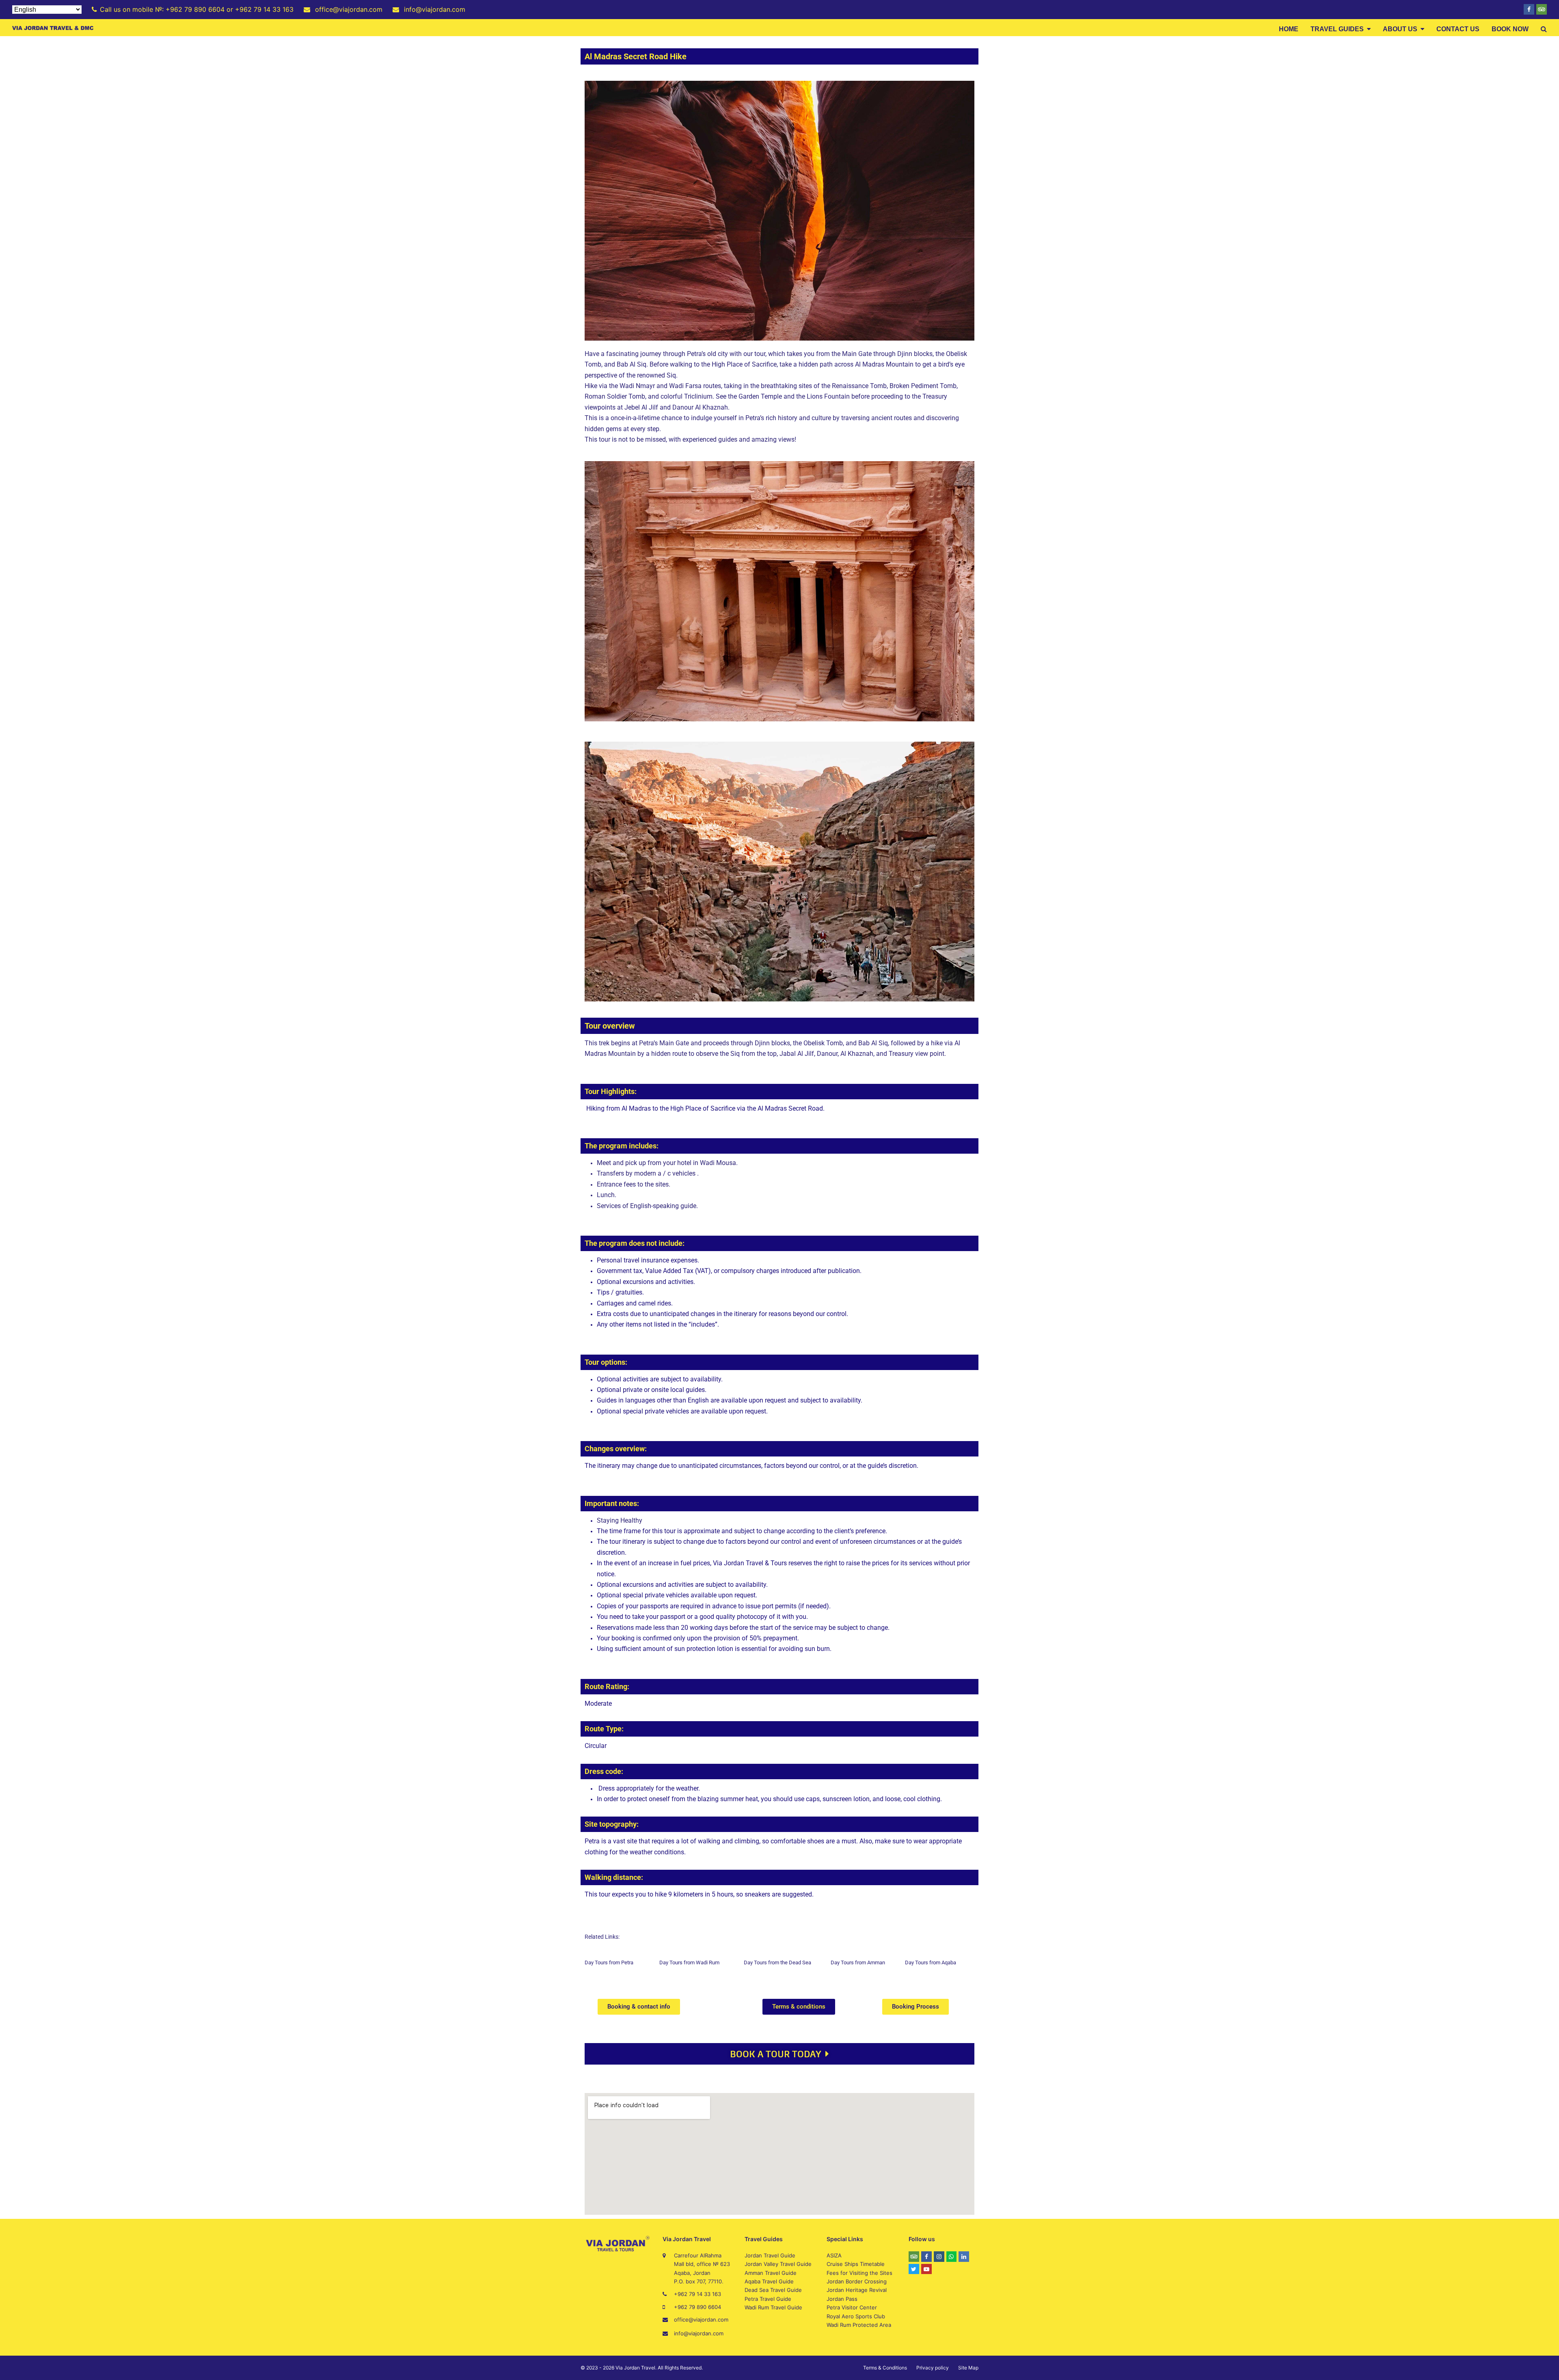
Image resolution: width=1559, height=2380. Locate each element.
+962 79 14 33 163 (697, 2294)
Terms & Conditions (885, 2368)
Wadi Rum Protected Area (859, 2325)
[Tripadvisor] (1542, 9)
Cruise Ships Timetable (856, 2264)
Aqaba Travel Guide (769, 2281)
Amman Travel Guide (771, 2273)
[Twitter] (914, 2269)
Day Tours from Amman (858, 1962)
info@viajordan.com (699, 2333)
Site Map (968, 2368)
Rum (714, 1962)
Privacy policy (933, 2368)
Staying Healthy (620, 1520)
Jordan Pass (842, 2299)
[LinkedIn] (964, 2257)
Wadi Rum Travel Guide (773, 2307)
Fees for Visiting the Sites (859, 2273)
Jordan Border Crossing (857, 2281)
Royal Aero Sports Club (856, 2316)
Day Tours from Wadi (684, 1962)
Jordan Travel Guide (770, 2255)
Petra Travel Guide (768, 2299)
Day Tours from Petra (609, 1962)
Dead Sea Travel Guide (773, 2290)
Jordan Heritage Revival (857, 2290)
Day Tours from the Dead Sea (777, 1962)
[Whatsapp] (952, 2257)
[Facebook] (1529, 9)
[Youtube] (926, 2269)
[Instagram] (939, 2257)
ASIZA (834, 2255)
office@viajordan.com (701, 2320)
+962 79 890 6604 (697, 2307)
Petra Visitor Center (852, 2307)
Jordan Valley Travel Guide (778, 2264)
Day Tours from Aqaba (931, 1962)
